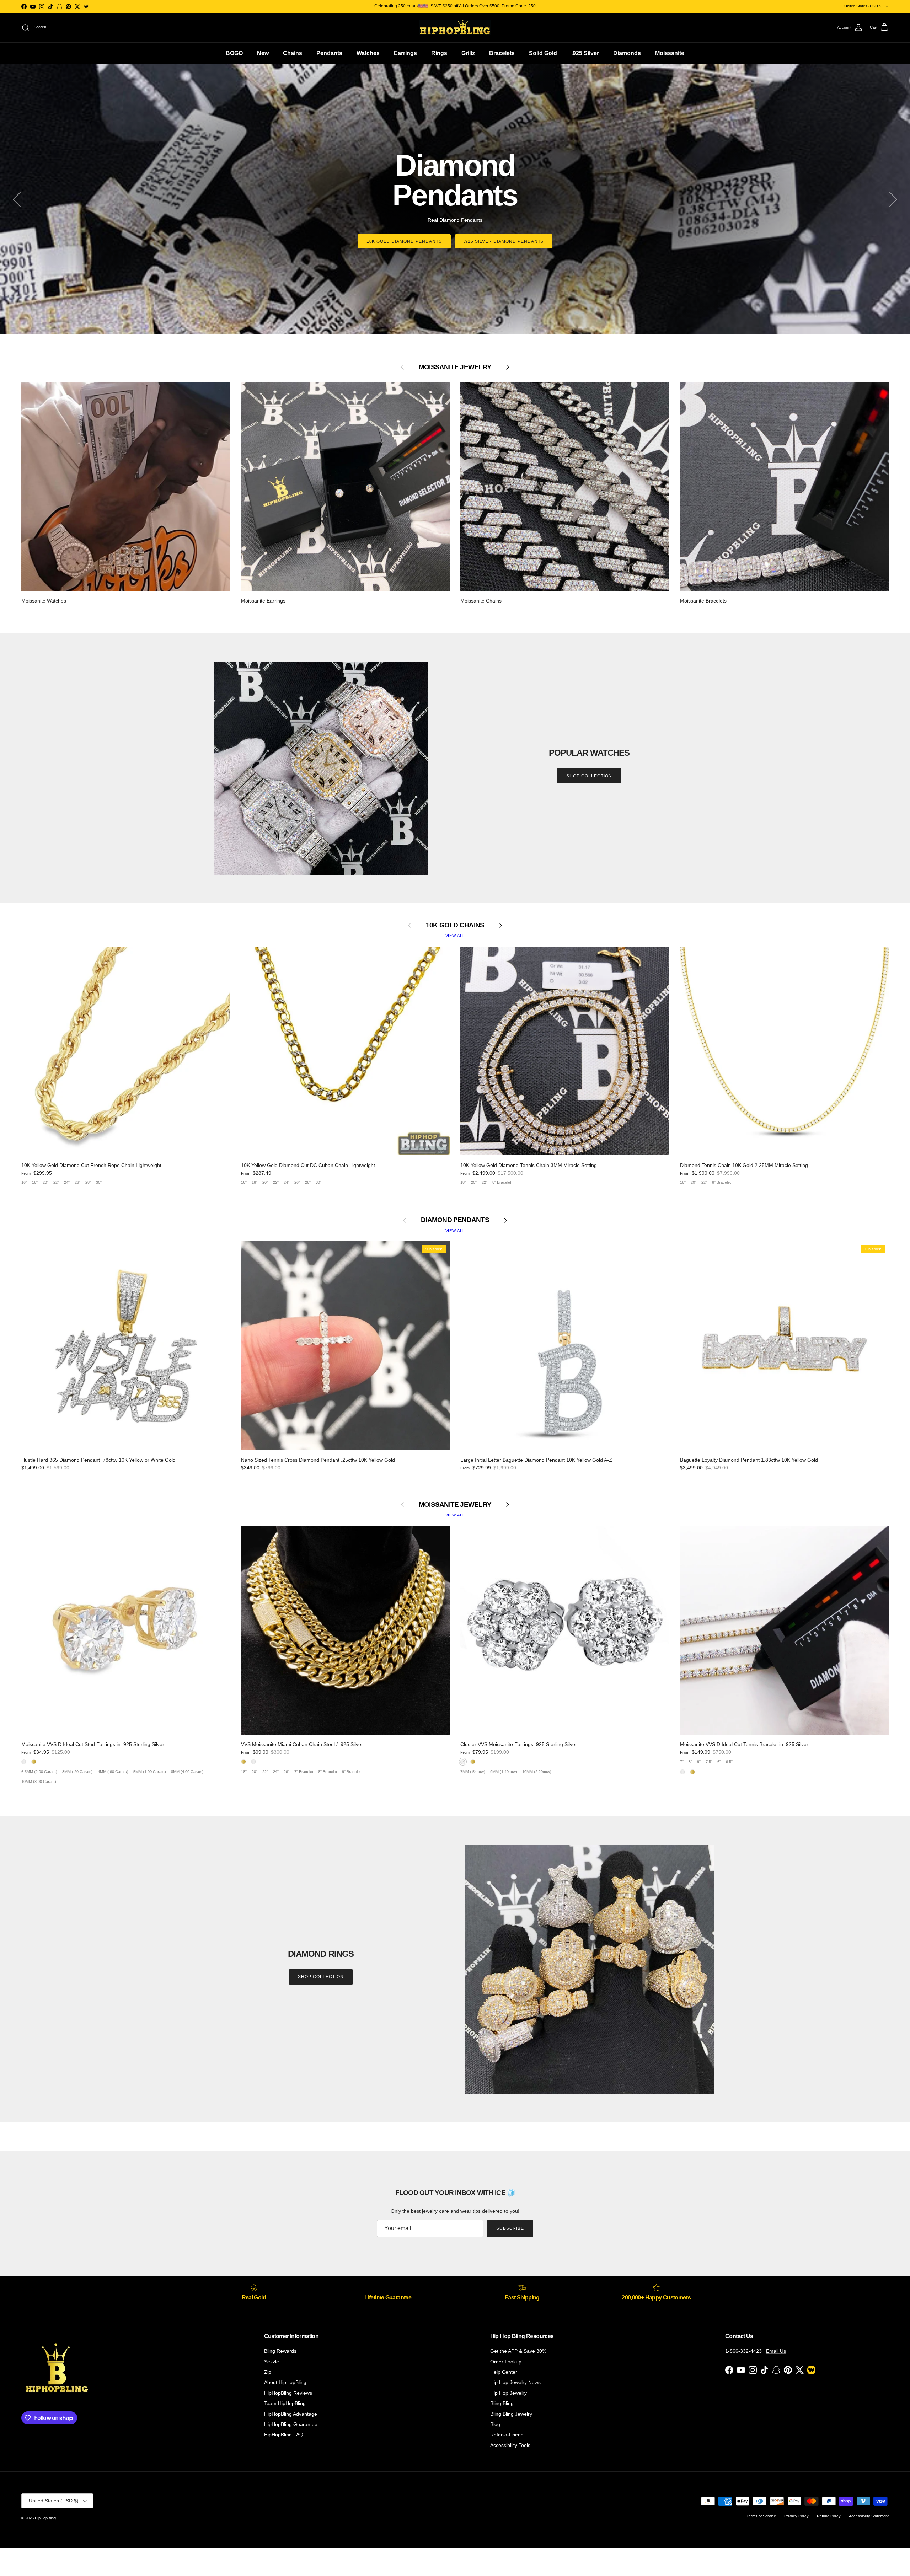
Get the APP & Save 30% (518, 2351)
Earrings (405, 53)
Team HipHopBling (285, 2403)
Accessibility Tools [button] (510, 2445)
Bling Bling (502, 2403)
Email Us (776, 2351)
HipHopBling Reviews (288, 2393)
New (263, 53)
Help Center (504, 2372)
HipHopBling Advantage (291, 2414)
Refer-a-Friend (507, 2435)
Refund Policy (829, 2516)
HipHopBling (45, 2518)
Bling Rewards (280, 2351)
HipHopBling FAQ (284, 2435)
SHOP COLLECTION (589, 776)
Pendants (329, 53)
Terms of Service (761, 2516)
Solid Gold (543, 53)
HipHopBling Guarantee (291, 2424)
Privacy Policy (796, 2516)
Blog (495, 2424)
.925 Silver (585, 53)
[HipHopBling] (455, 28)
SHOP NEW (455, 236)
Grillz (468, 53)
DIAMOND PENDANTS (455, 1220)
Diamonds (627, 53)
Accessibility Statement (869, 2516)
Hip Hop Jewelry (508, 2393)
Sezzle (272, 2362)
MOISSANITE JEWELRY (455, 1504)
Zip (268, 2372)
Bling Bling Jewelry (511, 2414)
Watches (368, 53)
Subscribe (510, 2228)
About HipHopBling (285, 2382)
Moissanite (670, 53)
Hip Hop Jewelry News (515, 2382)
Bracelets (502, 53)
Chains (293, 53)
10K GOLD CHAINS (455, 925)
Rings (439, 53)
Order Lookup (506, 2362)
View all (455, 936)
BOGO (234, 53)
